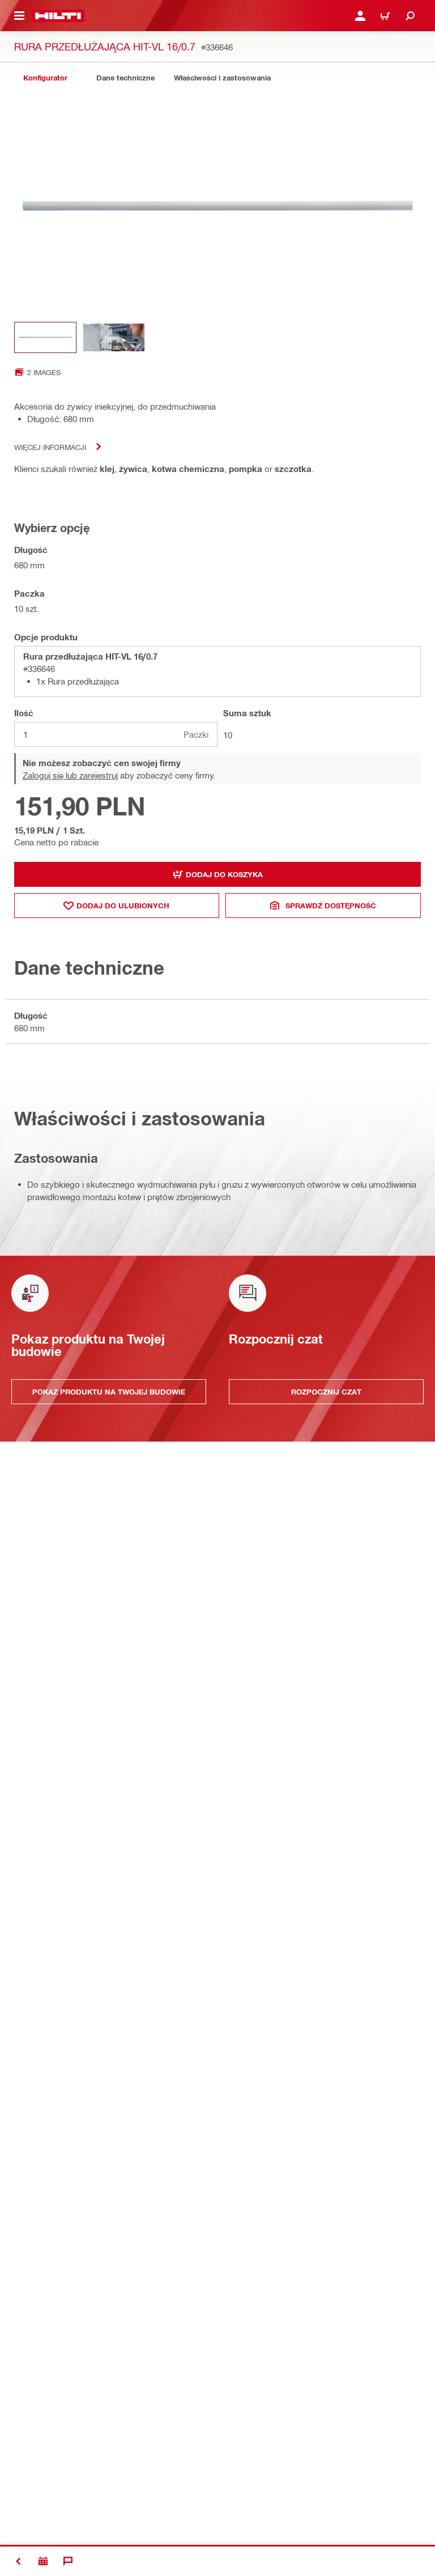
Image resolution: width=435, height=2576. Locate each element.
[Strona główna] (58, 16)
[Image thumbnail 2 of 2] (114, 337)
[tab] (45, 78)
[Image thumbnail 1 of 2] (45, 337)
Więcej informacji (50, 447)
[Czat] (68, 2561)
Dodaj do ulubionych (123, 906)
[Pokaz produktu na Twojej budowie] (43, 2561)
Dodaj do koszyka (224, 874)
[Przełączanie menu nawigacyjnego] (19, 16)
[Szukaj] (410, 16)
